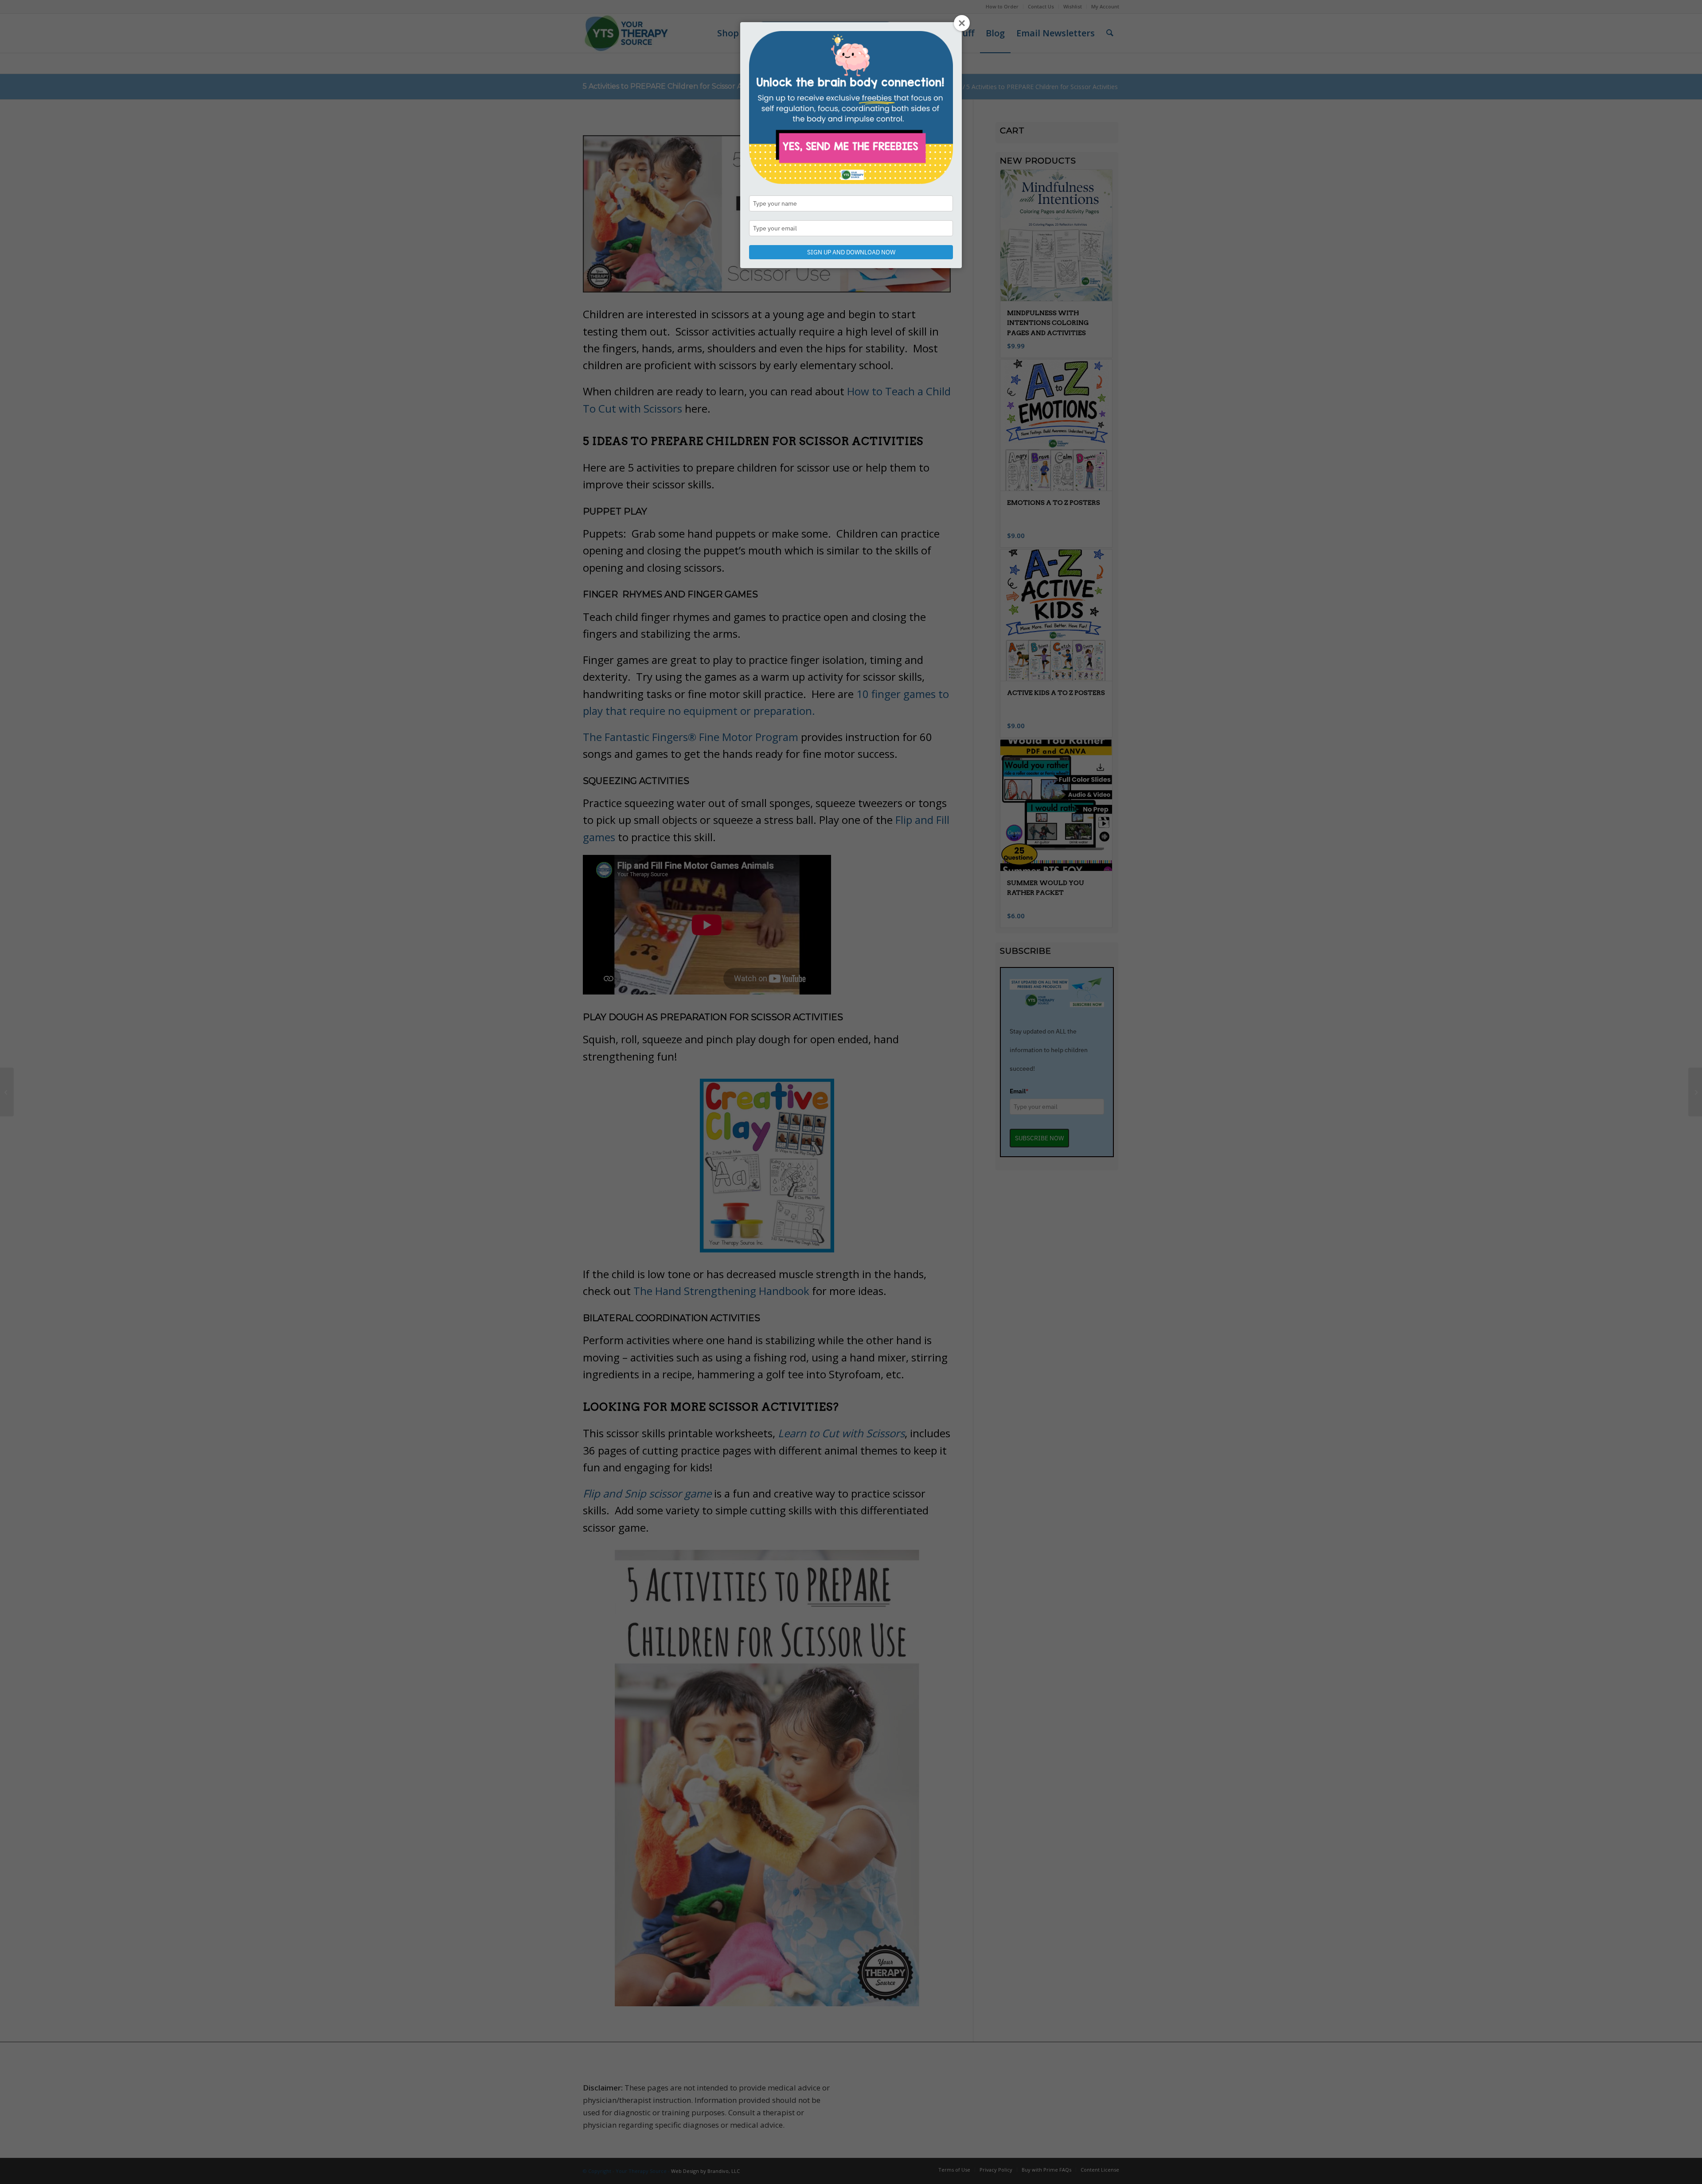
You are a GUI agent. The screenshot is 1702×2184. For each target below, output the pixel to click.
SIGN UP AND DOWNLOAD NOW (851, 252)
